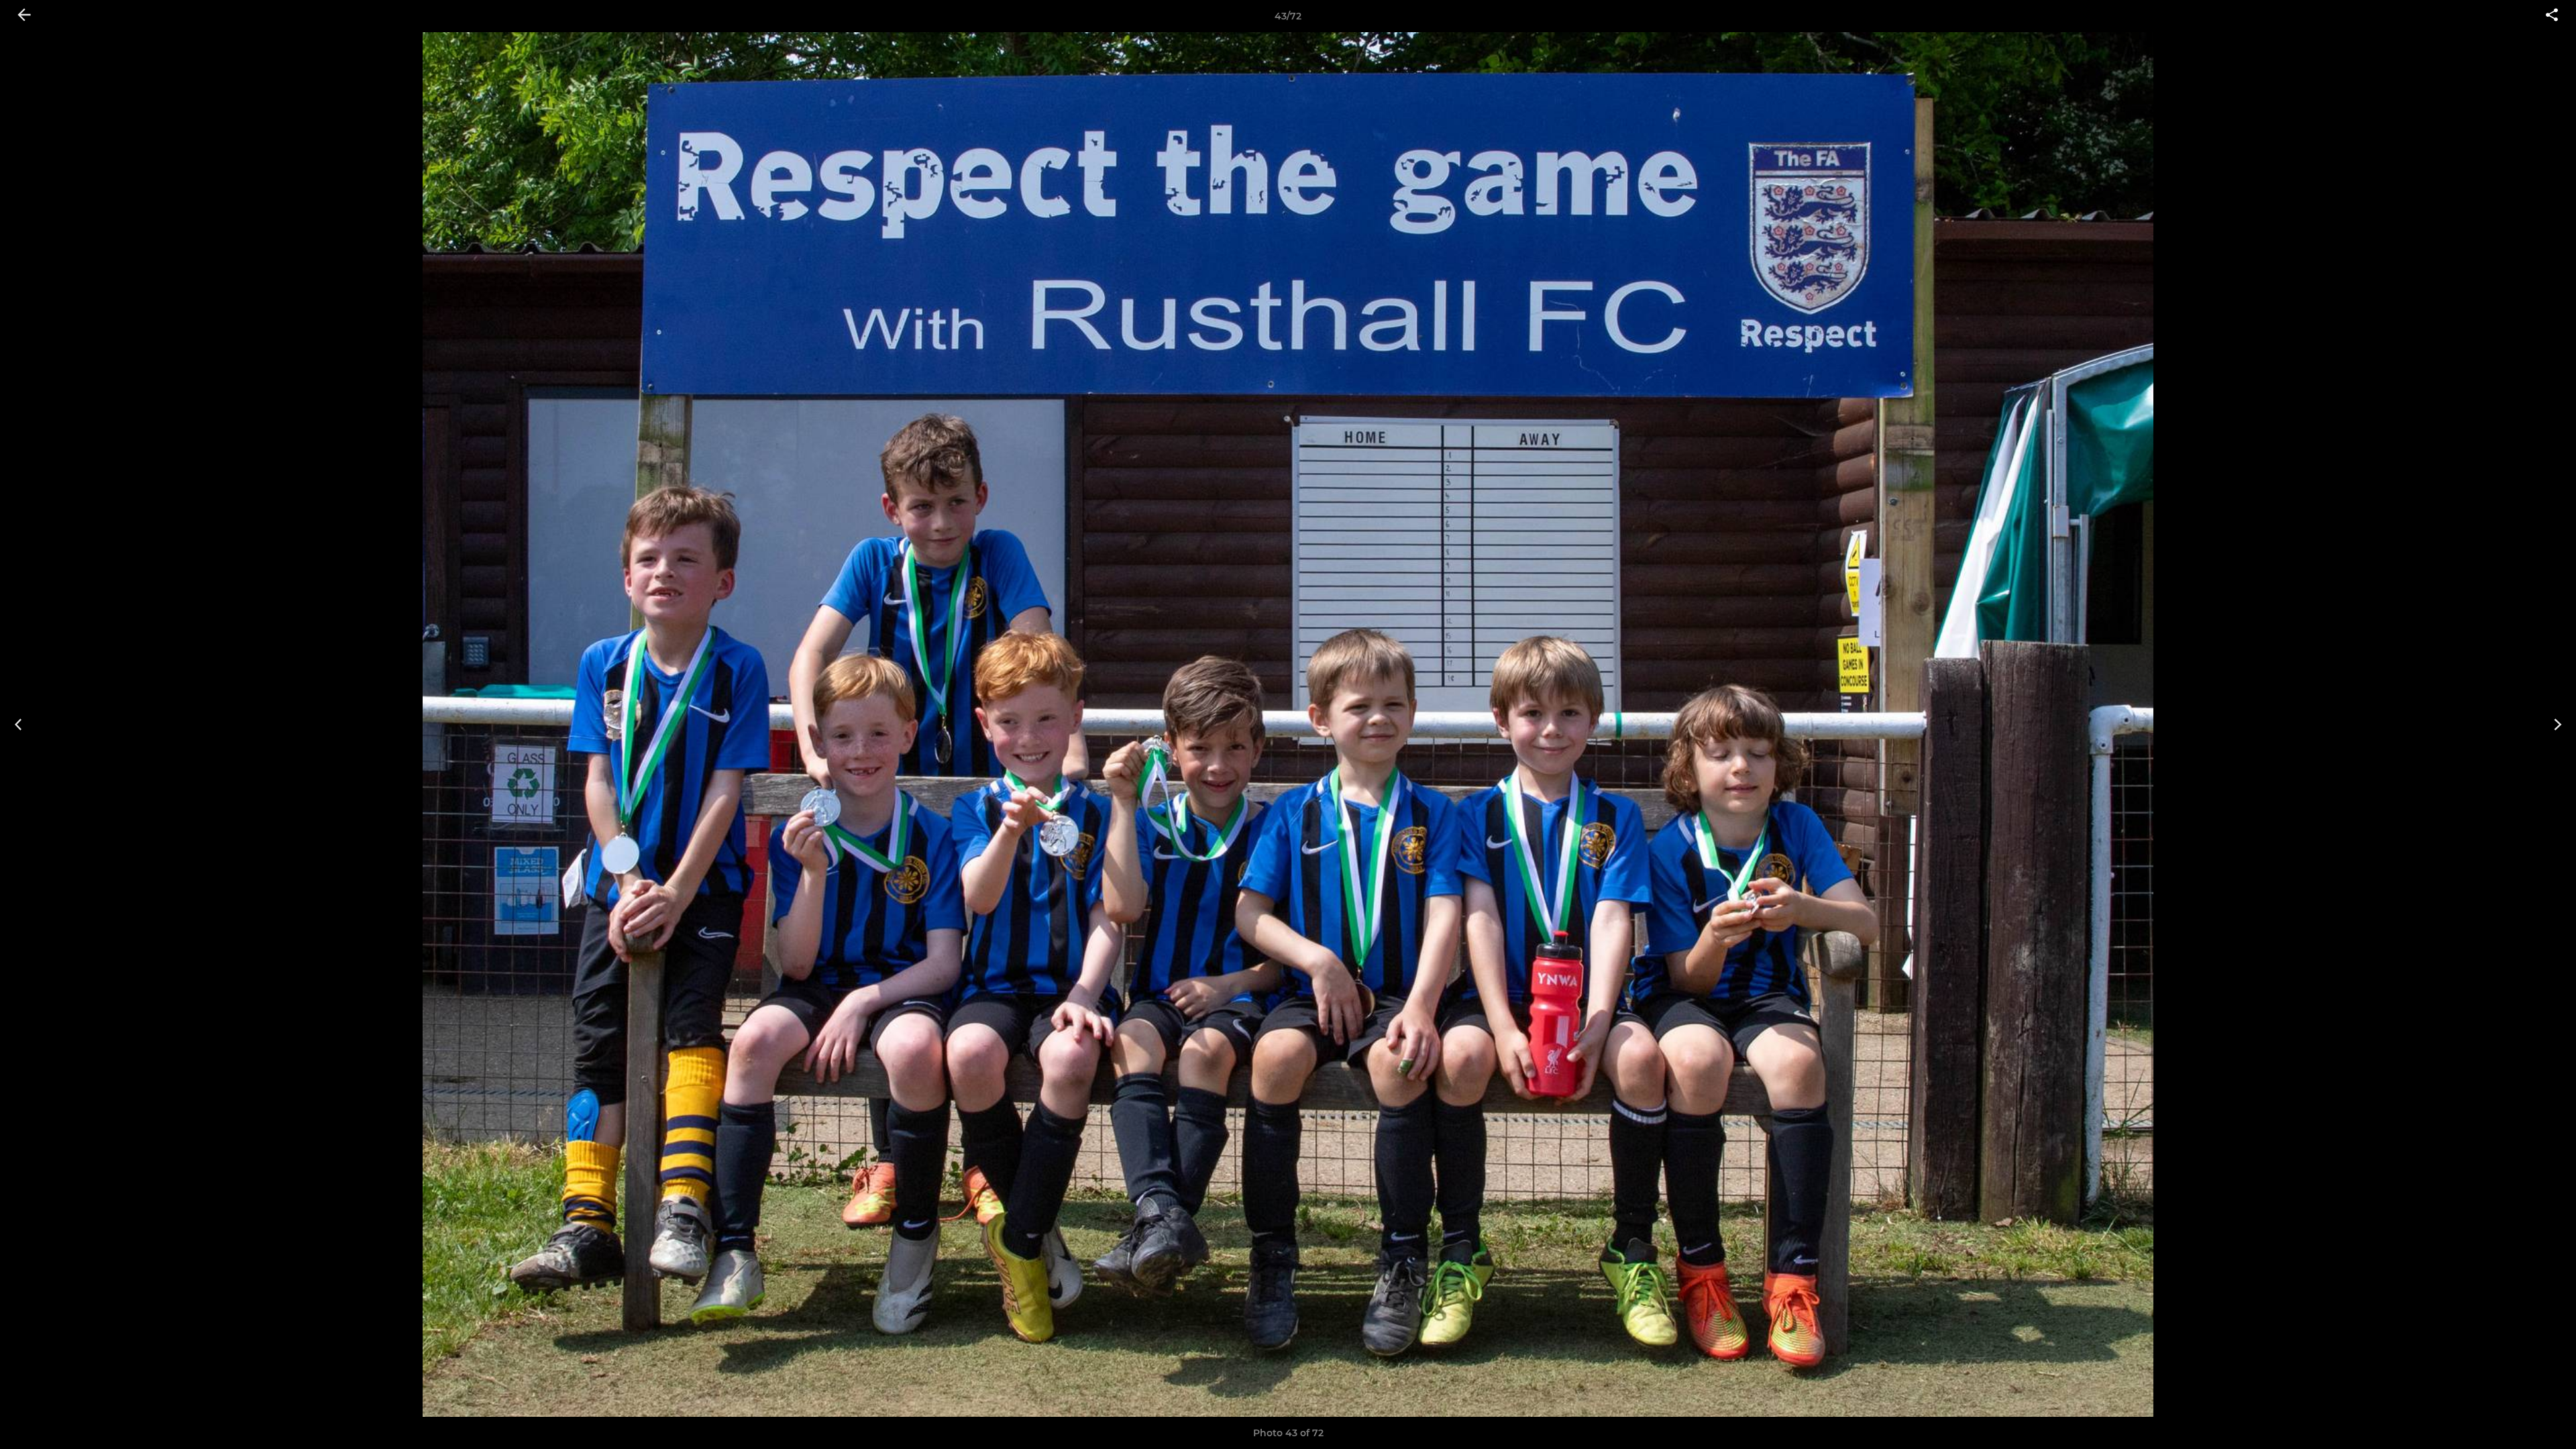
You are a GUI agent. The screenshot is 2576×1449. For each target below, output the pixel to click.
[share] (2552, 16)
